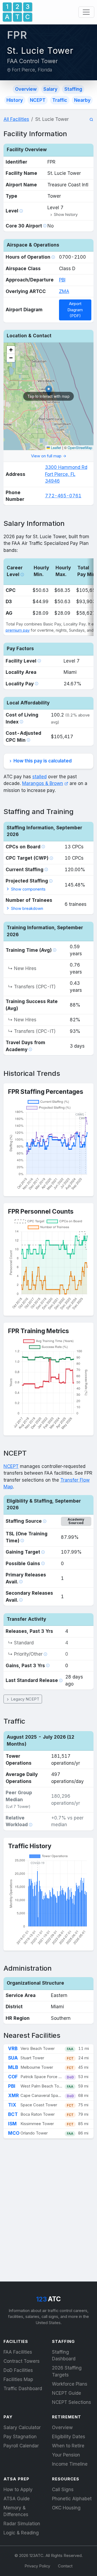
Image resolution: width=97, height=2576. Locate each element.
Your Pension (66, 2455)
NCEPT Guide (67, 2393)
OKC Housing (66, 2508)
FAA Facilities (18, 2352)
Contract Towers (22, 2361)
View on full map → (49, 456)
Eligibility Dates (69, 2437)
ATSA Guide (17, 2499)
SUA (13, 2058)
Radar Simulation (22, 2524)
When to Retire (68, 2446)
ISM (12, 2124)
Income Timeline (70, 2464)
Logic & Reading (21, 2533)
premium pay (18, 630)
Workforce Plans (70, 2384)
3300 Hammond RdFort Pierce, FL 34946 (66, 474)
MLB (13, 2067)
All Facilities (16, 119)
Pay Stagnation (20, 2437)
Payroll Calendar (21, 2446)
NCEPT (38, 100)
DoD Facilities (18, 2370)
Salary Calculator (22, 2427)
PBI (62, 280)
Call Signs (63, 2490)
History (15, 100)
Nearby (82, 100)
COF (13, 2077)
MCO (14, 2133)
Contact (65, 2566)
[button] (64, 215)
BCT (13, 2114)
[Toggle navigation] (86, 12)
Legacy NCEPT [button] (25, 1699)
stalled (39, 777)
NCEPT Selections (72, 2402)
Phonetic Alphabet (72, 2499)
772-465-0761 (63, 496)
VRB (13, 2049)
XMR (13, 2096)
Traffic (60, 100)
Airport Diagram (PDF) (75, 310)
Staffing (73, 89)
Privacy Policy (37, 2566)
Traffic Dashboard (23, 2389)
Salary (50, 89)
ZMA (64, 291)
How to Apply (18, 2490)
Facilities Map (18, 2379)
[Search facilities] (91, 120)
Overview (26, 89)
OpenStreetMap (80, 448)
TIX (12, 2105)
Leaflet (56, 448)
